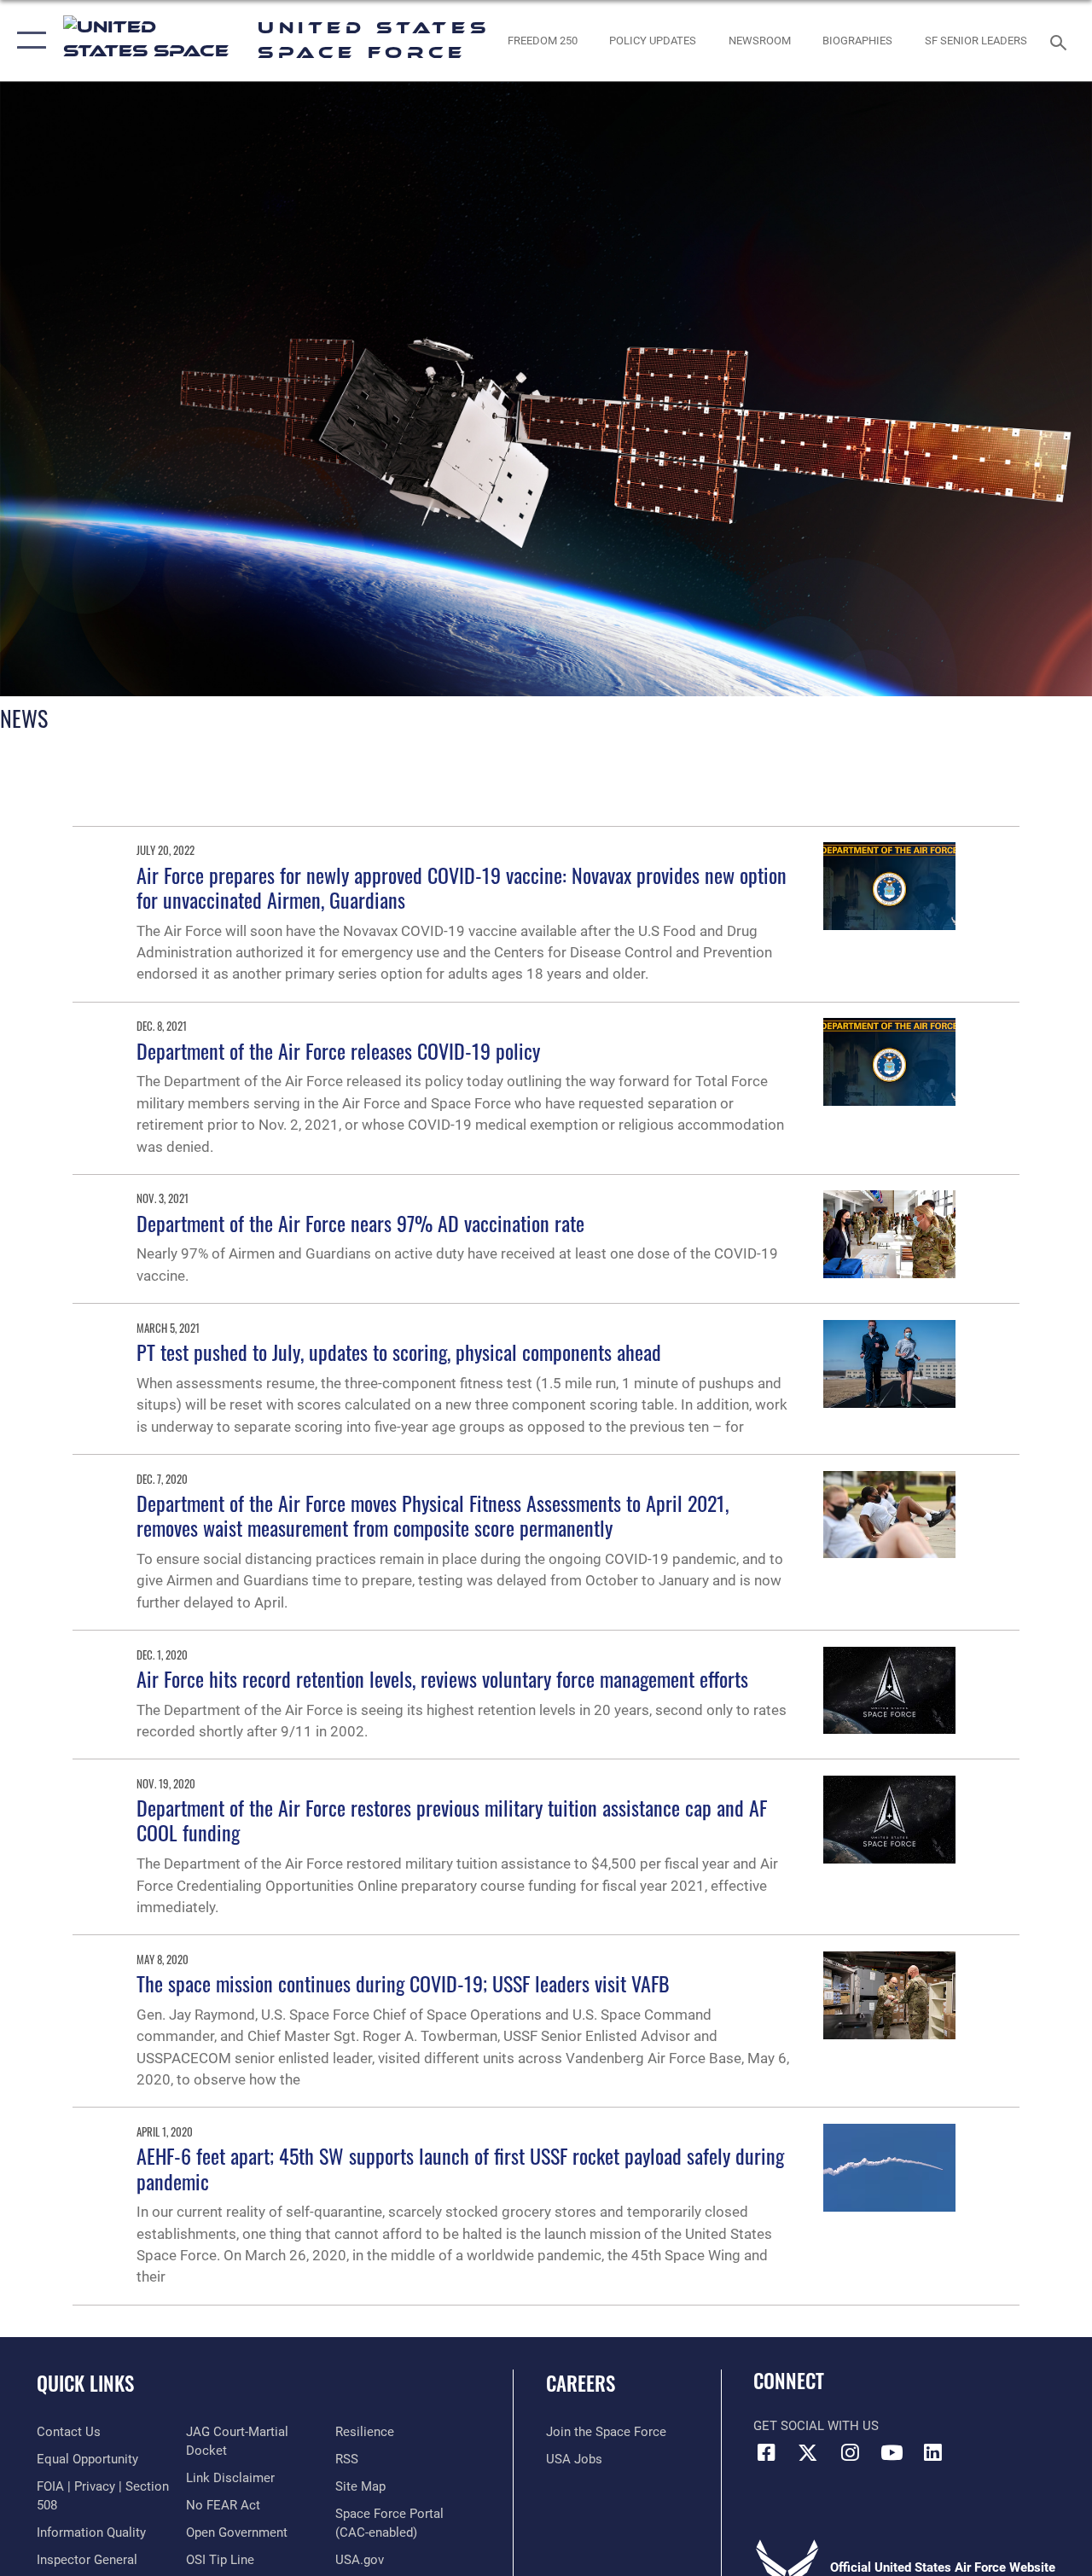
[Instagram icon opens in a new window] (850, 2452)
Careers (581, 2384)
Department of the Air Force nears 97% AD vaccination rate (360, 1223)
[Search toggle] (1061, 41)
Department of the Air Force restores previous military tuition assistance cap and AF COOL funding (452, 1820)
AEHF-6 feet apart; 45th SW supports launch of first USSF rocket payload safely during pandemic (460, 2168)
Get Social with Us (816, 2426)
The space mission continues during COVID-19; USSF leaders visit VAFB (403, 1983)
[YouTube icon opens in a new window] (892, 2452)
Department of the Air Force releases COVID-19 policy (338, 1050)
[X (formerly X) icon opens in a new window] (808, 2452)
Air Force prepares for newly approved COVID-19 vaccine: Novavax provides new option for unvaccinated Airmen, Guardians (462, 887)
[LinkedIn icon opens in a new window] (933, 2452)
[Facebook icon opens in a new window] (766, 2452)
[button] (28, 41)
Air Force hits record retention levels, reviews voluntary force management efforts (442, 1678)
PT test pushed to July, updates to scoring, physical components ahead (399, 1352)
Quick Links (85, 2384)
